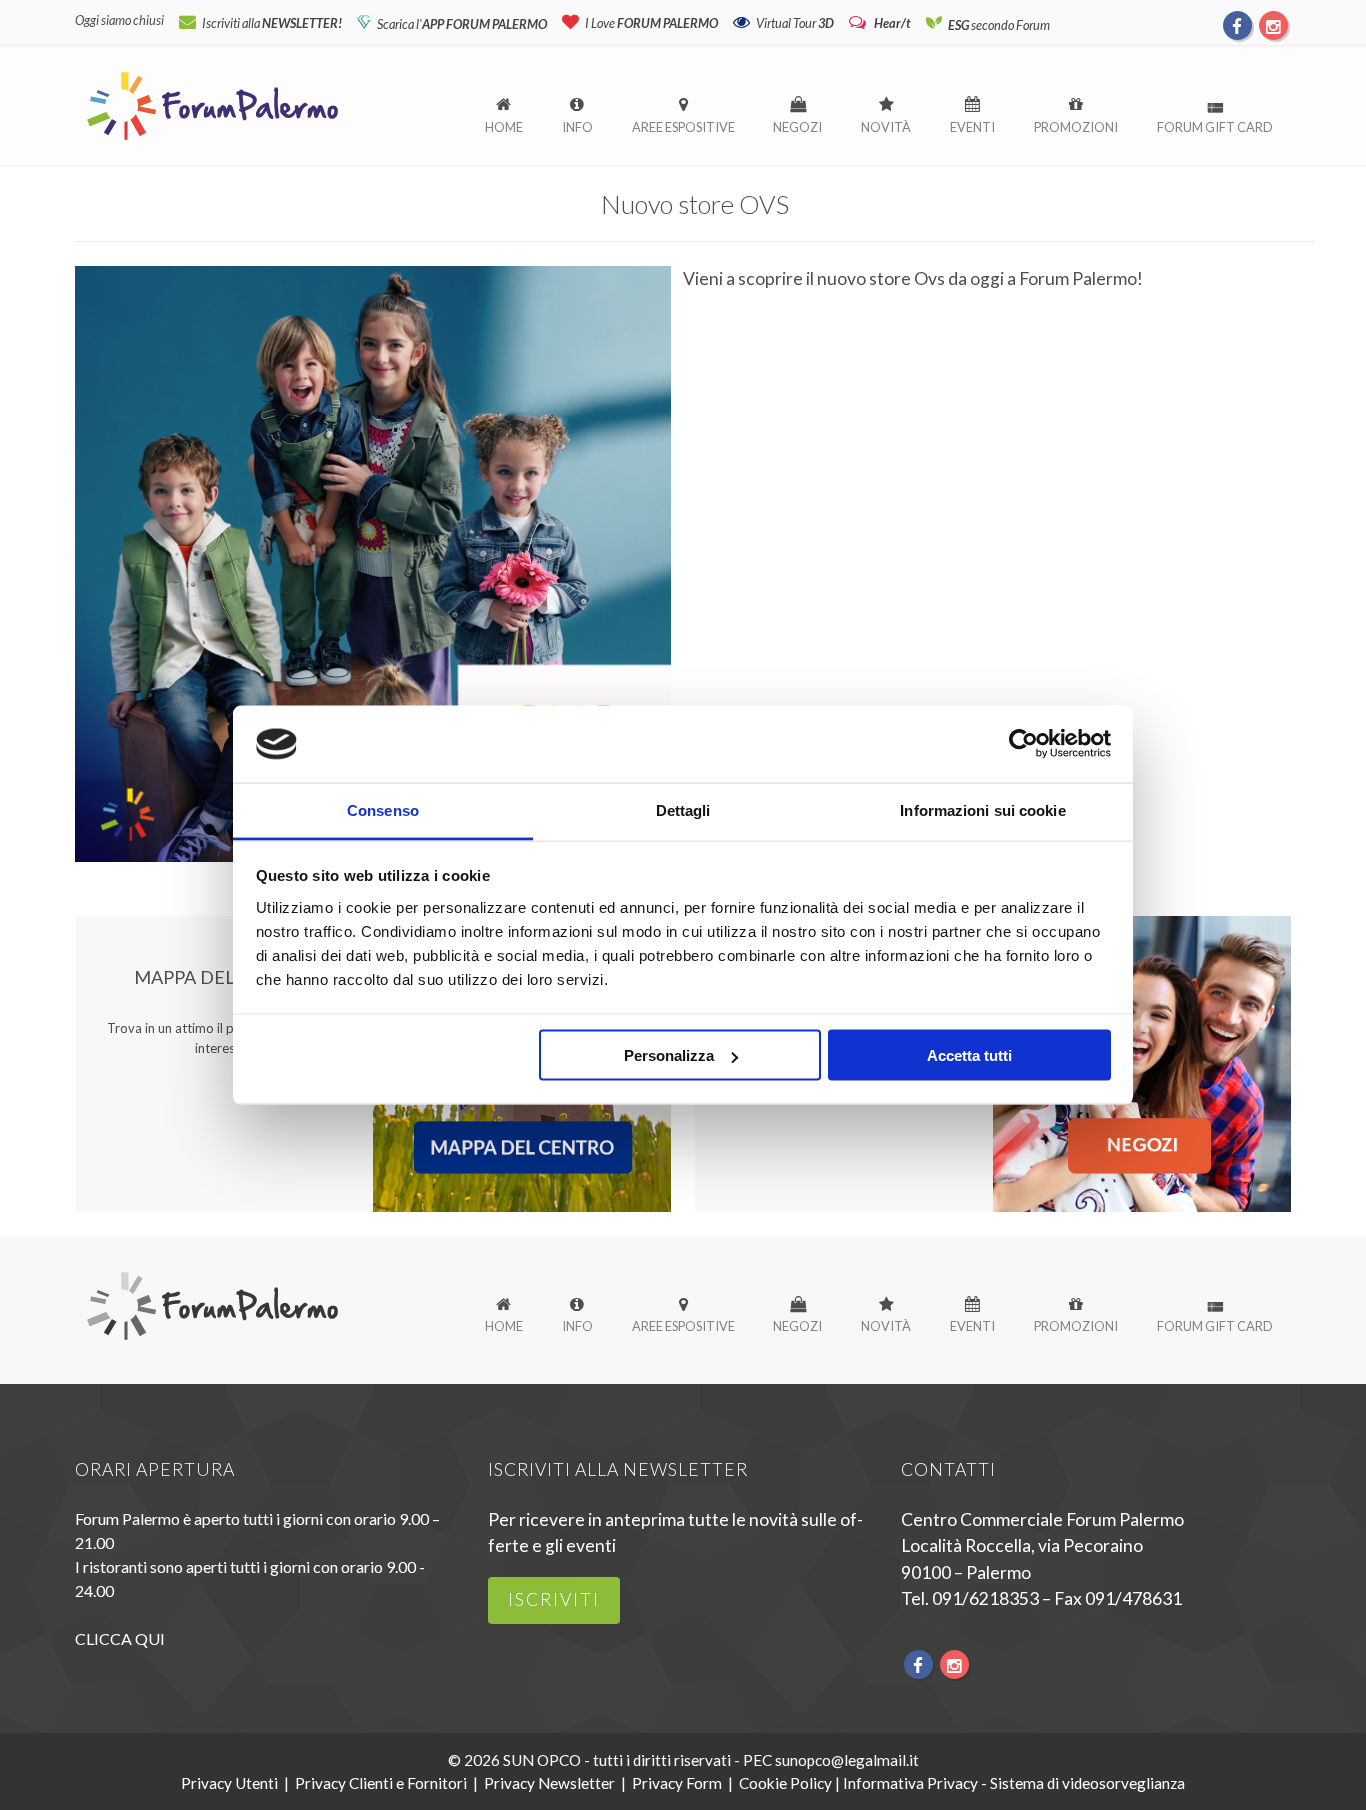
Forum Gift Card (1215, 127)
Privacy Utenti (229, 1783)
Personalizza (669, 1055)
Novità (886, 127)
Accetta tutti (969, 1055)
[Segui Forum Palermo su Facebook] (1238, 25)
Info (577, 127)
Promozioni (1076, 127)
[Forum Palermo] (212, 141)
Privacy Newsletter (549, 1783)
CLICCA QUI (120, 1638)
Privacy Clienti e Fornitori (381, 1783)
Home (504, 127)
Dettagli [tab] (683, 809)
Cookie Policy (785, 1783)
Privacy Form (677, 1783)
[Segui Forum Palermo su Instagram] (1273, 25)
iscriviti (554, 1599)
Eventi (972, 127)
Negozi (797, 127)
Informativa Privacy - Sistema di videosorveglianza (1014, 1783)
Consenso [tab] (383, 809)
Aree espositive (683, 127)
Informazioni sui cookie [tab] (982, 809)
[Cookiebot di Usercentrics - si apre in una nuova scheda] (1023, 744)
